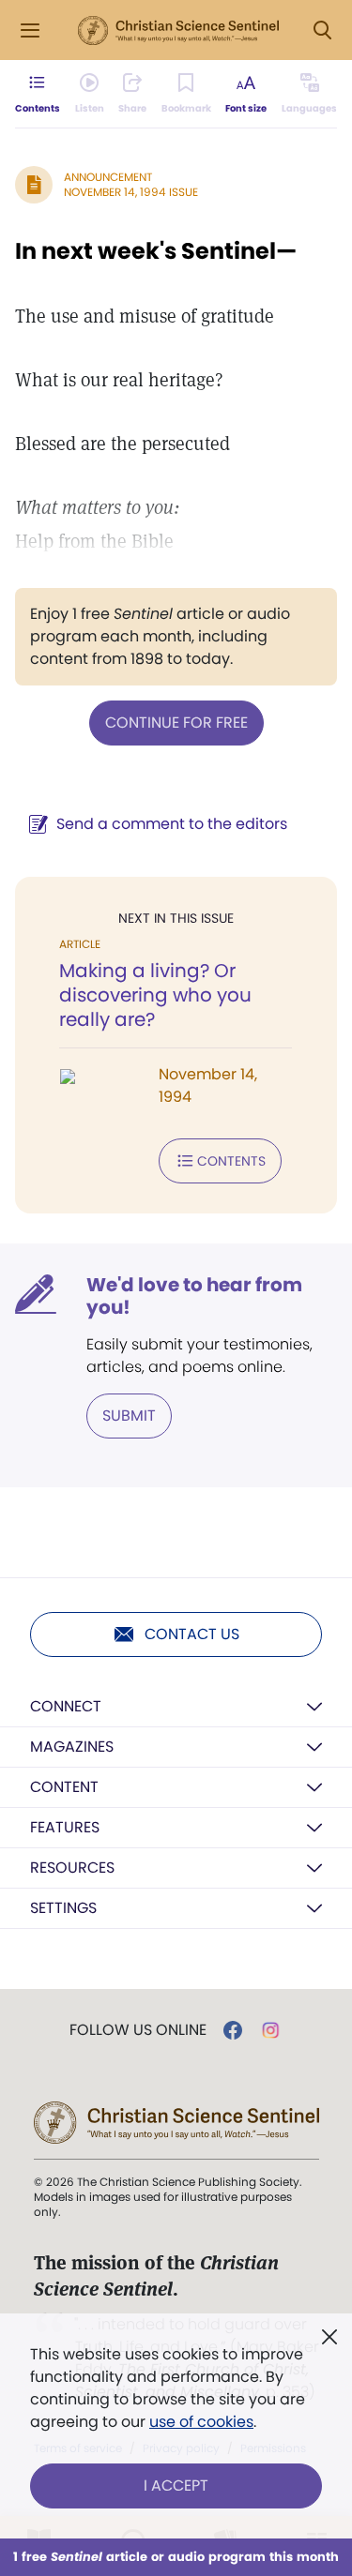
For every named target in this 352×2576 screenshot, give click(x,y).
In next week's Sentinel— (156, 251)
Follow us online (138, 2030)
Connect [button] (66, 1706)
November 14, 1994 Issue (131, 192)
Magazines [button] (72, 1747)
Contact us (192, 1634)
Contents (231, 1161)
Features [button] (65, 1827)
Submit (129, 1416)
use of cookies (201, 2422)
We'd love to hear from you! (194, 1296)
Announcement (108, 177)
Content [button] (64, 1787)
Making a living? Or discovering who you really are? (155, 995)
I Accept (176, 2486)
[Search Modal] (322, 30)
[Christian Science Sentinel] (178, 31)
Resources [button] (72, 1868)
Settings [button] (63, 1908)
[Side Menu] (30, 30)
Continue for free (176, 723)
